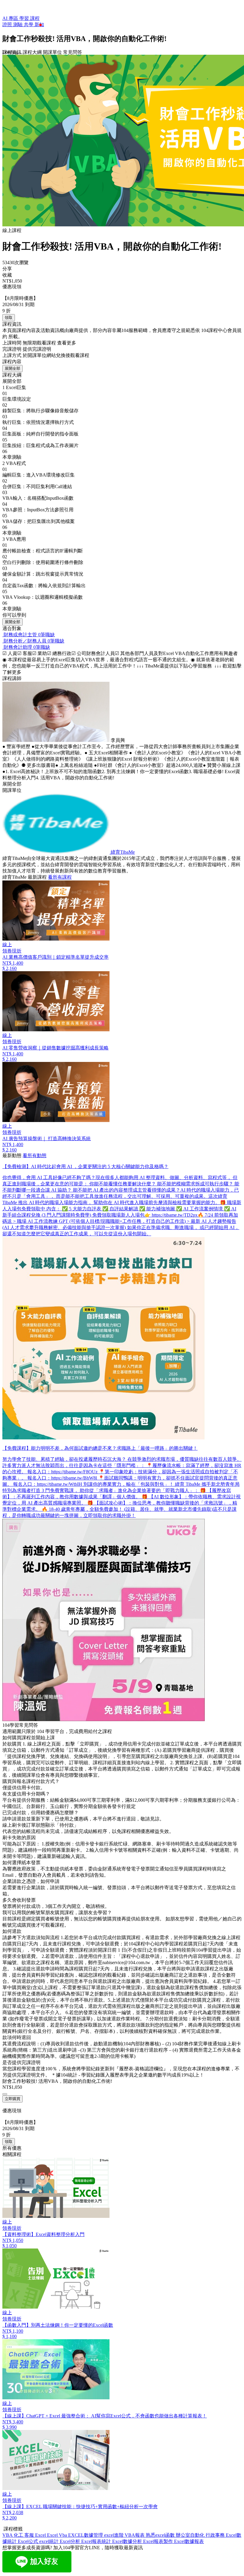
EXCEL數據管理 (86, 2535)
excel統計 (50, 2541)
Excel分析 (71, 2541)
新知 (39, 25)
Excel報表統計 (97, 2541)
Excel (41, 2535)
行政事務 (216, 2535)
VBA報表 (135, 2535)
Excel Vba (58, 2535)
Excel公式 (29, 2541)
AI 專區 (11, 18)
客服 (30, 2535)
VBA (8, 2535)
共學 (29, 25)
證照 (8, 25)
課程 (35, 18)
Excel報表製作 (159, 2541)
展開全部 (12, 368)
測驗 (18, 25)
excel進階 (114, 2535)
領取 (9, 318)
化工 (19, 2535)
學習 (25, 18)
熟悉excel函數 (161, 2535)
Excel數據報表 (189, 2541)
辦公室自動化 (191, 2535)
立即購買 (12, 2099)
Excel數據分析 (128, 2541)
